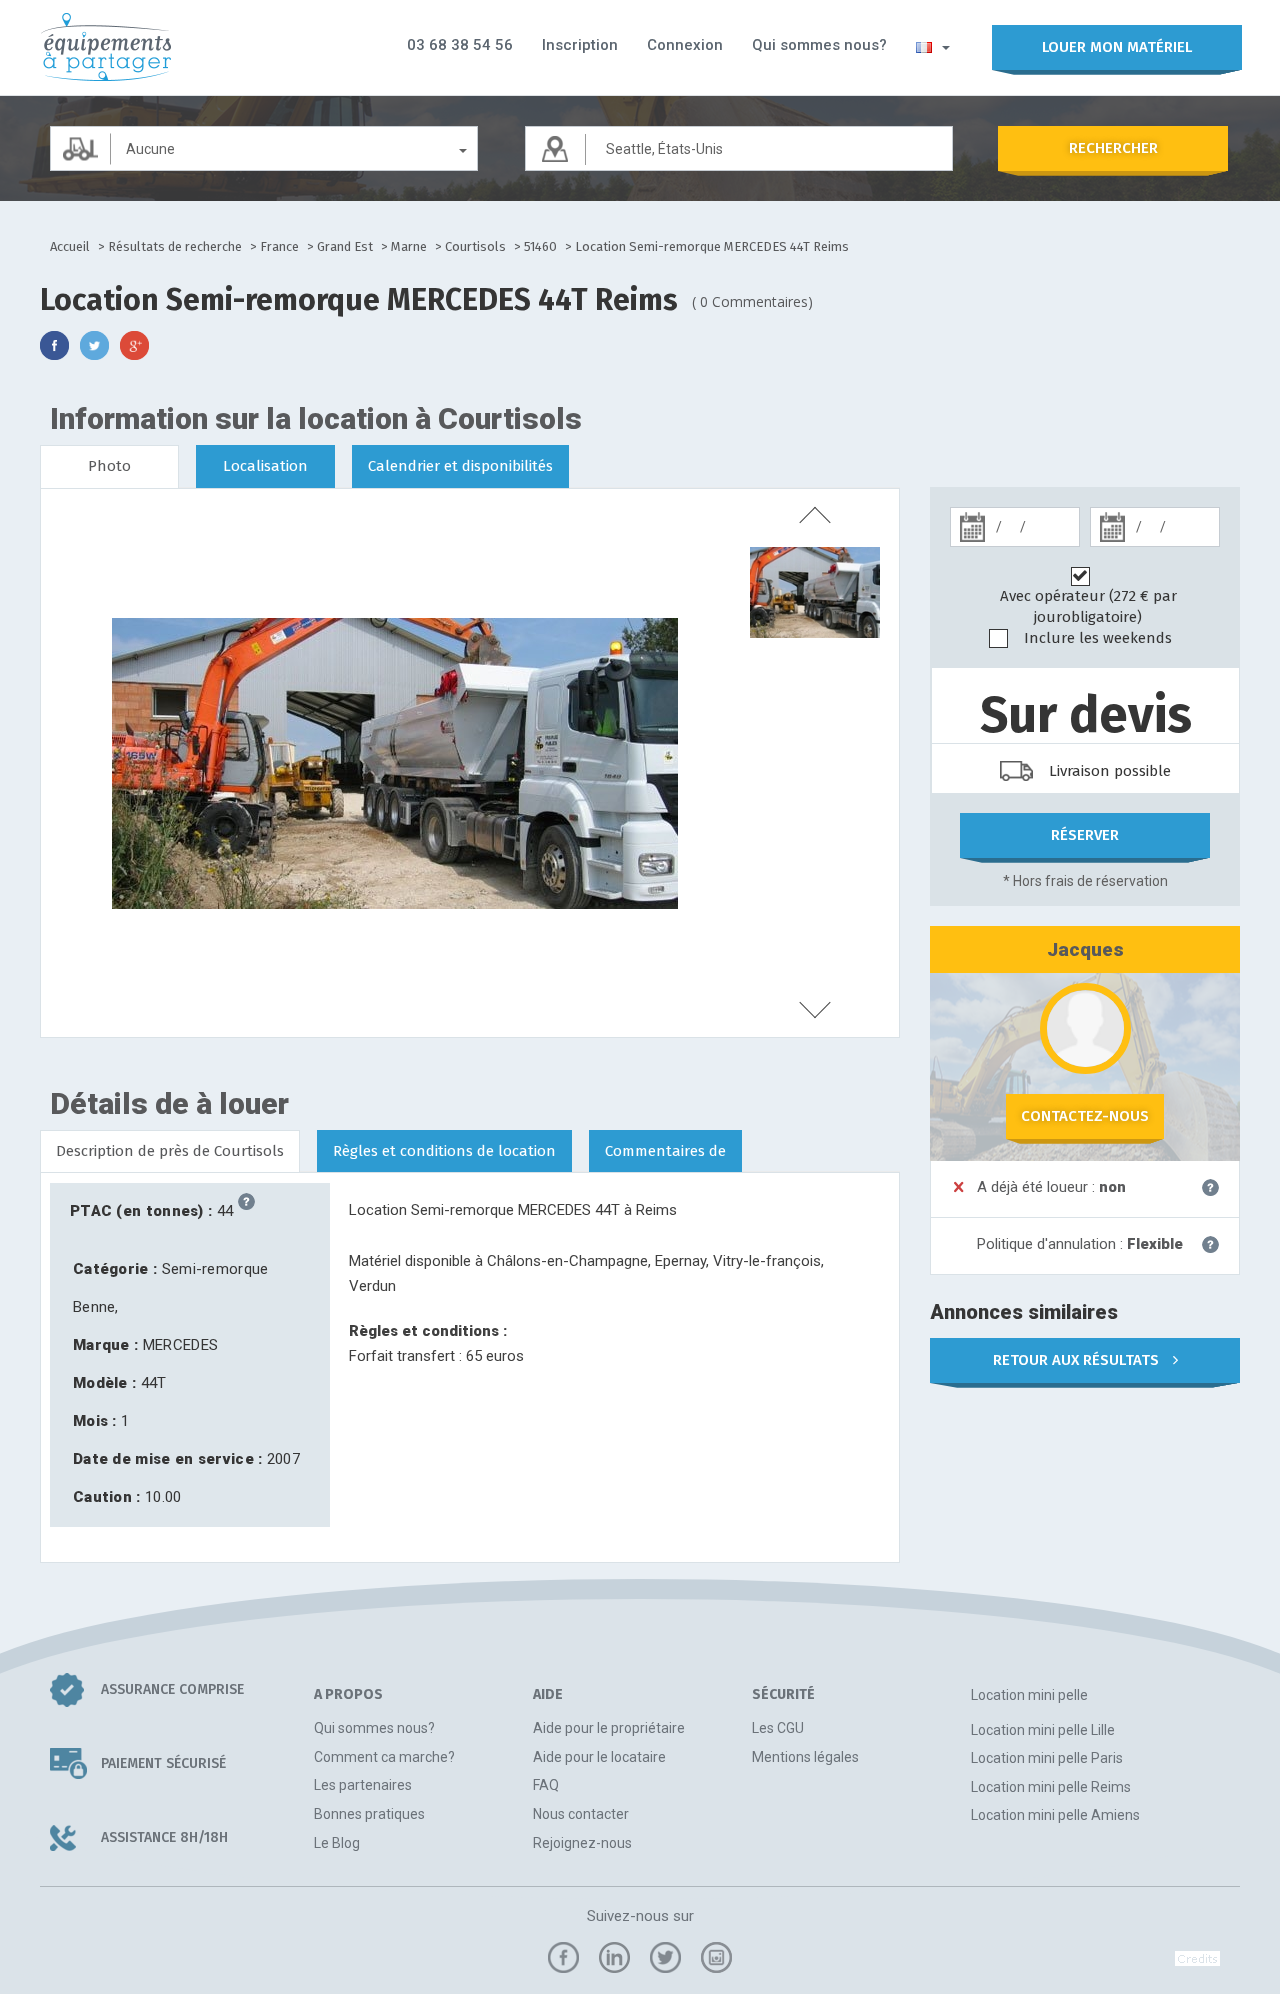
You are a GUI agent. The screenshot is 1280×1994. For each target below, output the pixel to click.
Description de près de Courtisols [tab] (170, 1151)
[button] (933, 46)
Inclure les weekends (1098, 638)
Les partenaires (363, 1785)
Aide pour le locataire (599, 1757)
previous (815, 515)
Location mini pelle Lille (1043, 1730)
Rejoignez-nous (582, 1843)
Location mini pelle (1029, 1695)
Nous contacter (581, 1814)
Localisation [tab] (265, 466)
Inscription (580, 45)
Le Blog (337, 1843)
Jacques (1085, 949)
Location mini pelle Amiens (1055, 1815)
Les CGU (778, 1728)
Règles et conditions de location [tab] (444, 1151)
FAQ (546, 1785)
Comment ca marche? (384, 1757)
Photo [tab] (109, 466)
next (815, 1010)
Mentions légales (805, 1757)
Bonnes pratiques (369, 1814)
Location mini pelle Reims (1051, 1787)
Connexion (685, 45)
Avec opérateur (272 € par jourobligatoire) (1088, 606)
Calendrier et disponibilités (460, 466)
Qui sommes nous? (819, 45)
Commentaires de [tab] (665, 1151)
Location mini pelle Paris (1047, 1758)
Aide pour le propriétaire (609, 1728)
